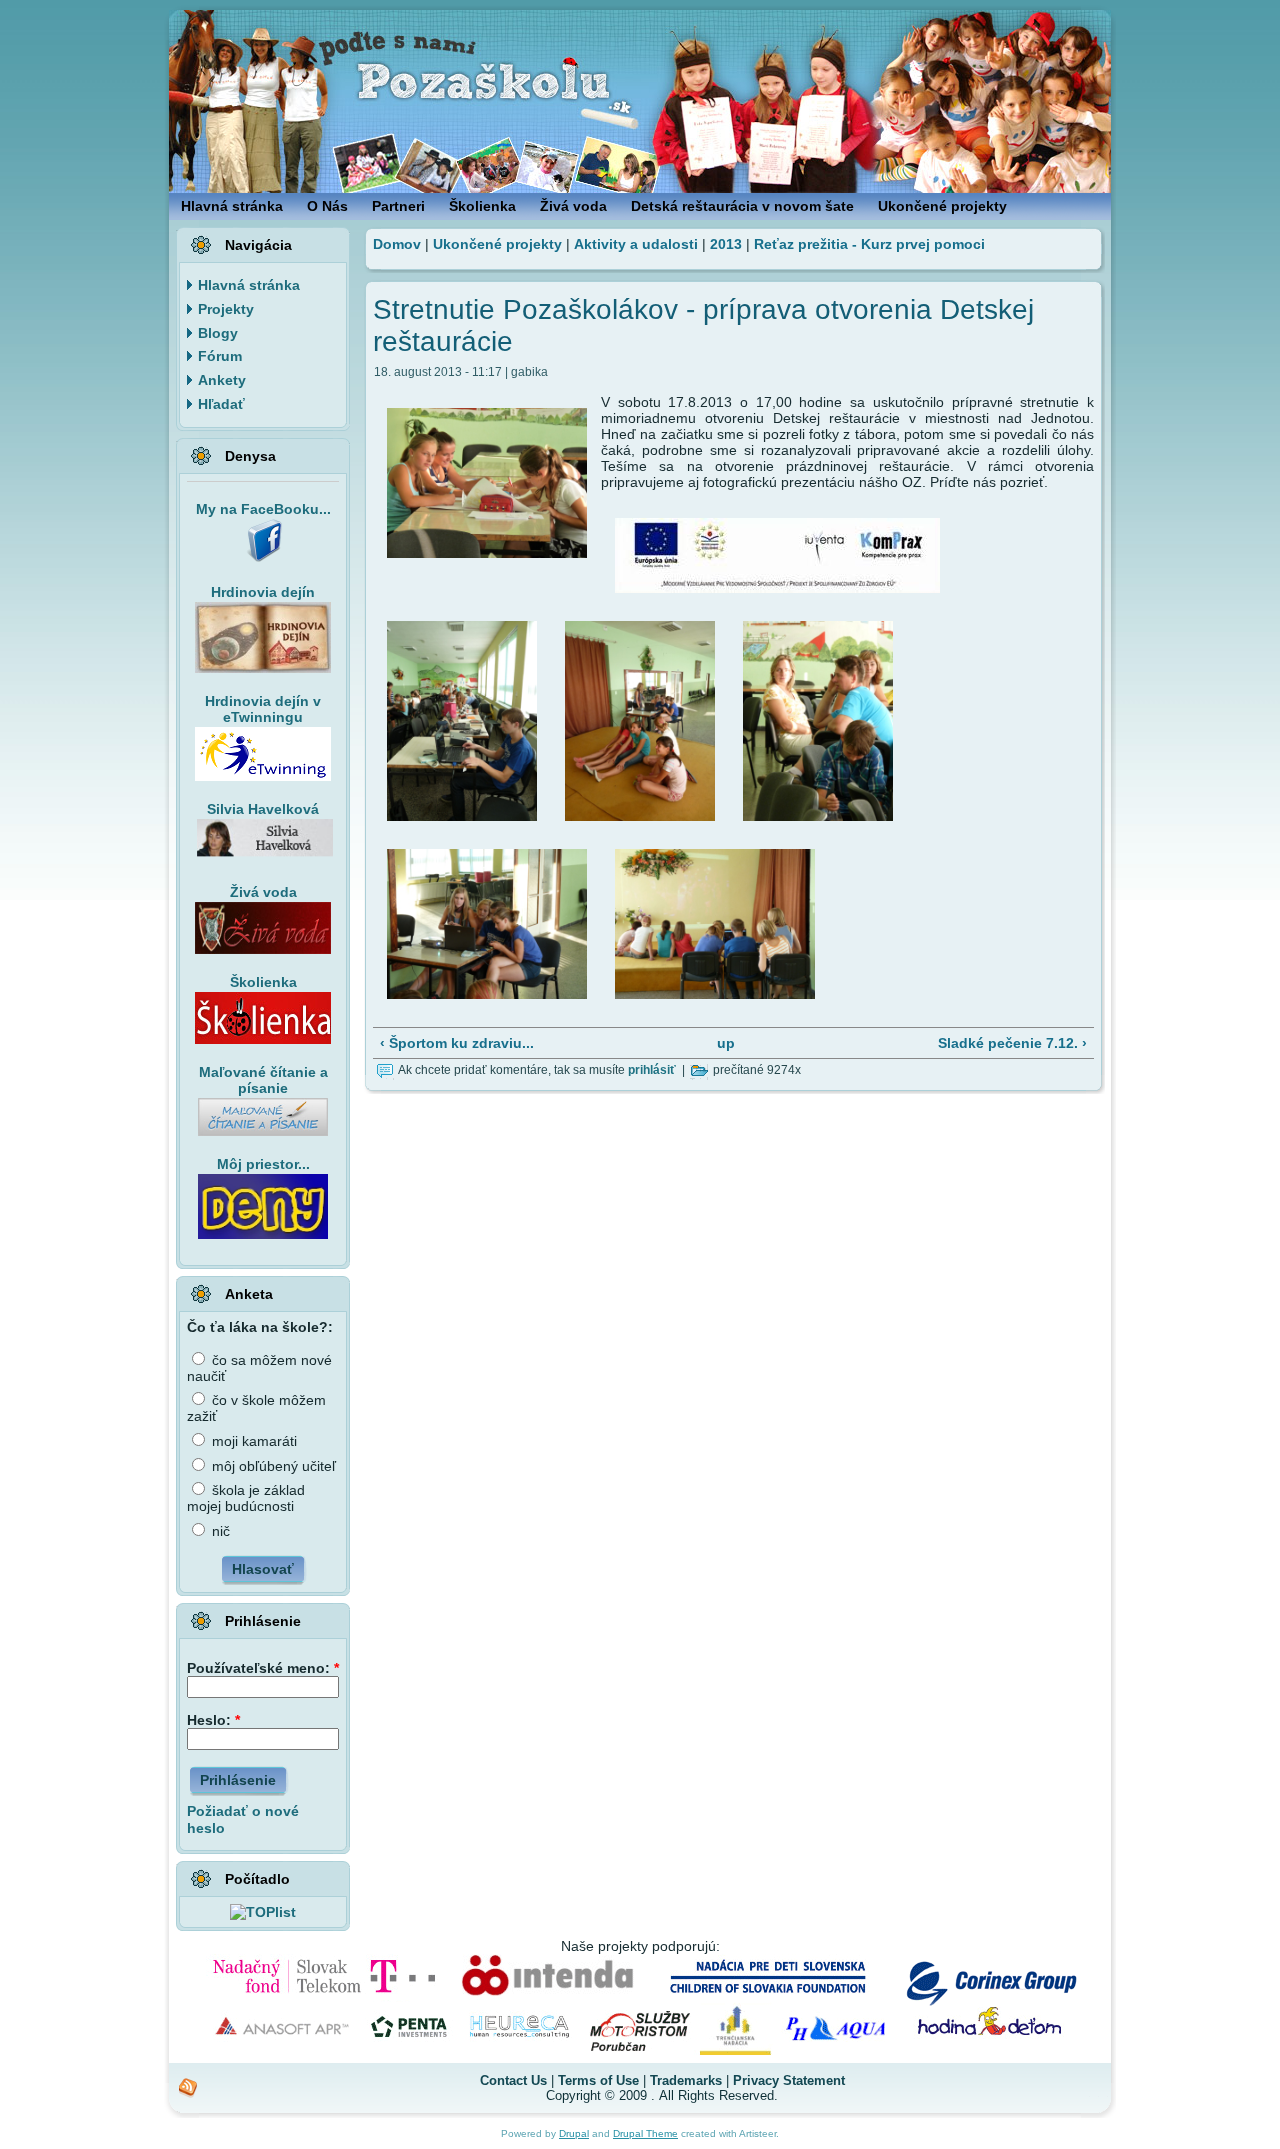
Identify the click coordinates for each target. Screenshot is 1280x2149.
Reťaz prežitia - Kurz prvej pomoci (869, 244)
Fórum (220, 356)
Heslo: (213, 1720)
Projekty (226, 309)
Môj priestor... (263, 1164)
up (726, 1043)
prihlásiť (652, 1070)
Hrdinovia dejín (263, 592)
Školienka (263, 982)
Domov (397, 244)
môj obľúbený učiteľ (272, 1466)
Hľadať (221, 404)
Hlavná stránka (249, 285)
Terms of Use (598, 2080)
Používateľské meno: (263, 1668)
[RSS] (188, 2088)
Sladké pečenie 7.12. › (1012, 1043)
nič (219, 1531)
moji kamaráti (252, 1441)
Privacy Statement (789, 2080)
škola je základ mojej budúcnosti (246, 1498)
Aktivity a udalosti (636, 244)
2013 (726, 244)
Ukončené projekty (497, 244)
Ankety (222, 380)
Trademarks (686, 2080)
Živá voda (263, 892)
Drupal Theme (645, 2133)
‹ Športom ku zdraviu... (457, 1043)
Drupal (574, 2133)
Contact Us (513, 2080)
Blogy (218, 333)
